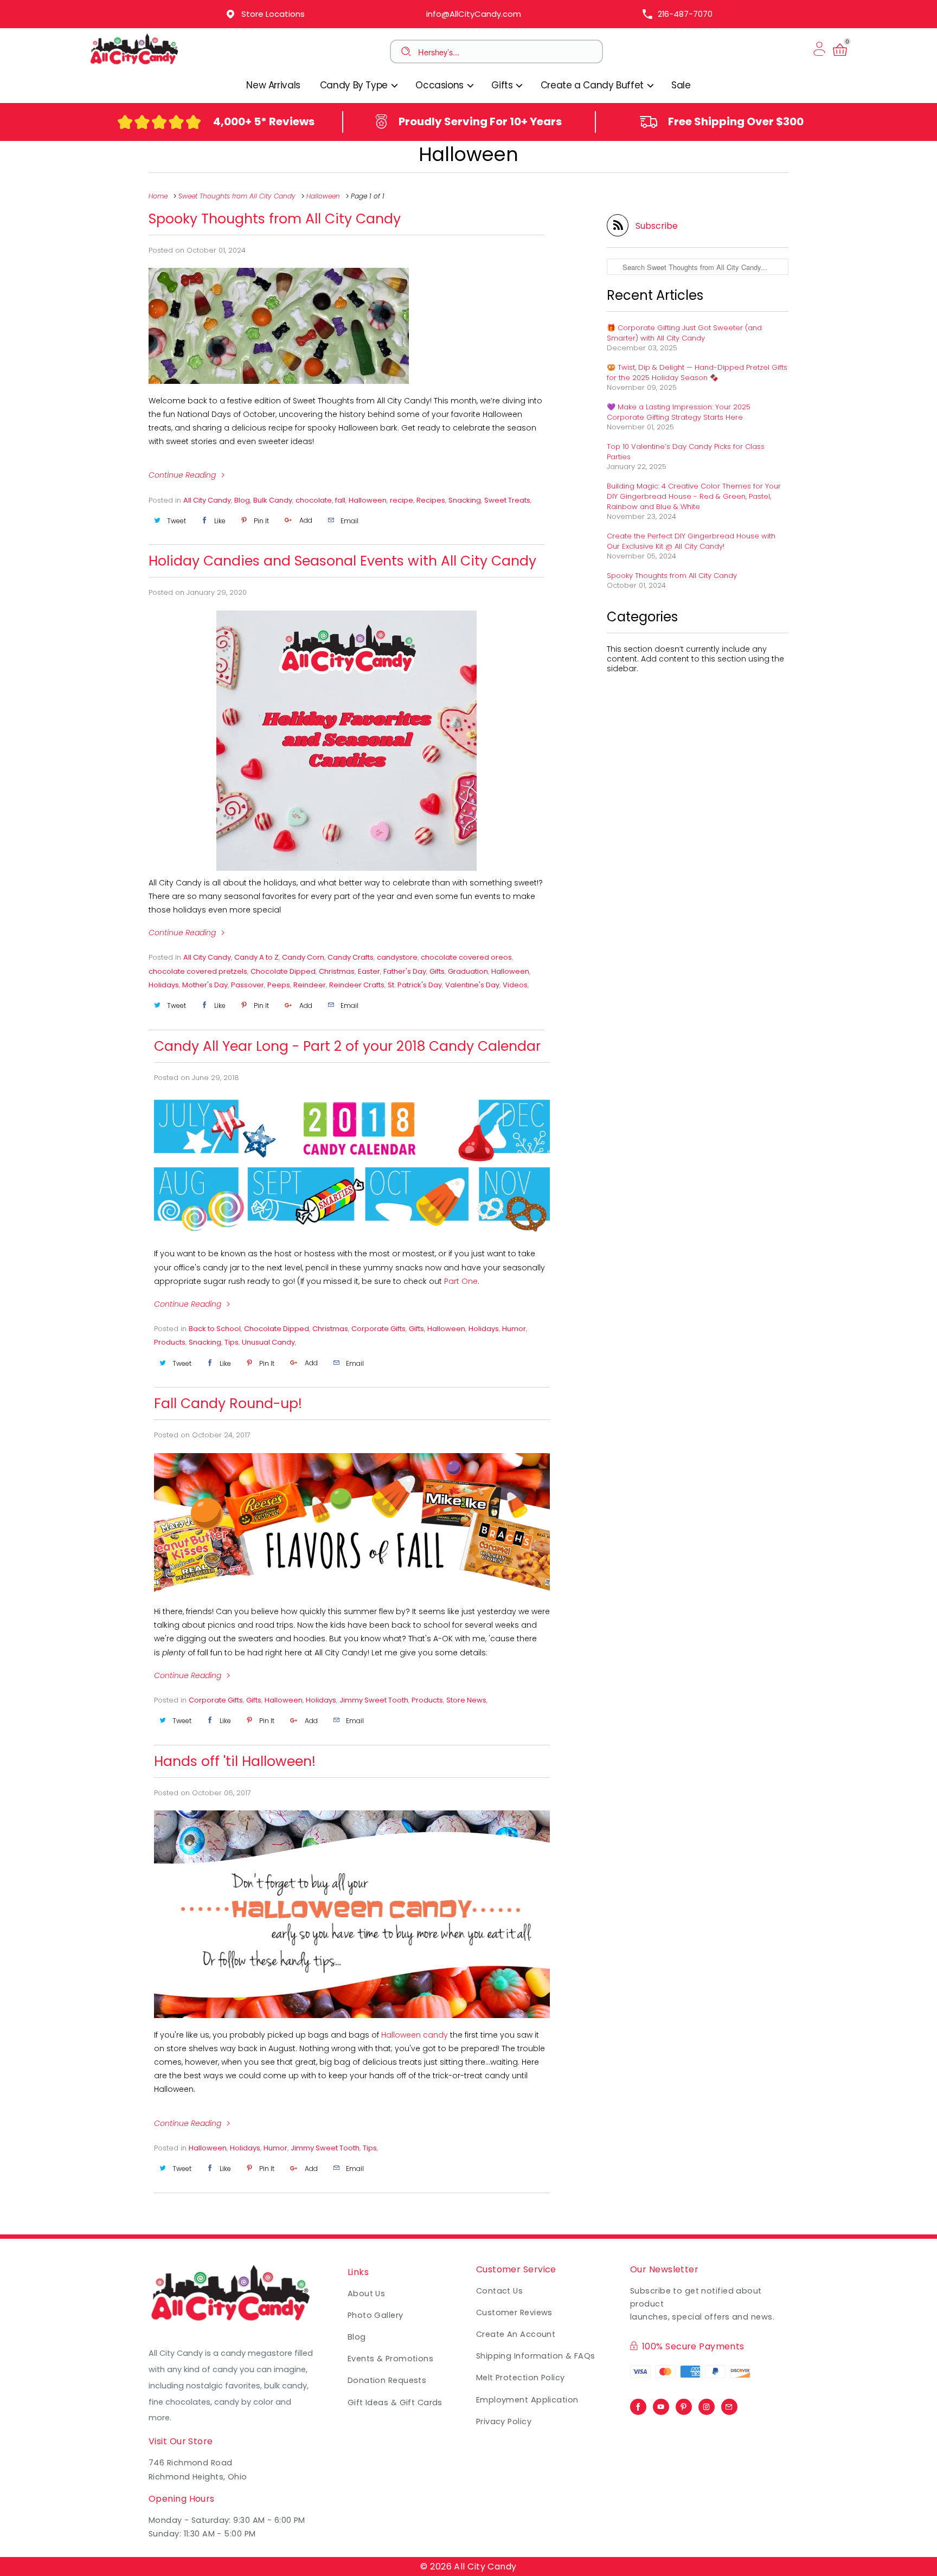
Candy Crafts (351, 957)
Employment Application (527, 2400)
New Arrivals (273, 85)
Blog (242, 500)
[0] (840, 56)
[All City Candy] (135, 64)
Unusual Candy (268, 1342)
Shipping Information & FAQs (536, 2356)
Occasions (441, 85)
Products (170, 1342)
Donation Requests (387, 2380)
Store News (466, 1700)
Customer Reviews (514, 2312)
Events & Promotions (390, 2359)
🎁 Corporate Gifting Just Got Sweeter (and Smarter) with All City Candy (684, 333)
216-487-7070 (685, 14)
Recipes (431, 500)
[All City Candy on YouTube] (661, 2404)
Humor (514, 1329)
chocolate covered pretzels (198, 971)
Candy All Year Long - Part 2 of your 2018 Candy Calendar (347, 1046)
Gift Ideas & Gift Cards (395, 2402)
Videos (515, 985)
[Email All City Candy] (729, 2404)
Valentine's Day (472, 985)
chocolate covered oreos (466, 957)
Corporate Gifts (378, 1329)
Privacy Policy (504, 2421)
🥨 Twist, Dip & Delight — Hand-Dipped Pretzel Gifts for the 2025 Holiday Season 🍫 (697, 372)
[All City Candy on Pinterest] (684, 2404)
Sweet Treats (507, 500)
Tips (232, 1342)
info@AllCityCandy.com (474, 14)
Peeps (279, 985)
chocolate (314, 500)
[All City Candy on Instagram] (707, 2404)
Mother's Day (205, 985)
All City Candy (207, 500)
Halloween (468, 154)
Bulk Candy (273, 500)
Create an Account (516, 2334)
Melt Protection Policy (521, 2378)
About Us (367, 2294)
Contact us (499, 2291)
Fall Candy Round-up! (228, 1403)
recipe (402, 500)
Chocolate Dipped (283, 971)
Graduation (468, 971)
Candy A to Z (256, 957)
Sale (681, 85)
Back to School (215, 1329)
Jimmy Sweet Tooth (374, 1700)
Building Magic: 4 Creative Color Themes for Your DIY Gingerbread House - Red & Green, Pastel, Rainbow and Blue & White (694, 496)
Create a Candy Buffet (593, 85)
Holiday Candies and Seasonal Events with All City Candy (342, 561)
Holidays (164, 985)
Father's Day (405, 971)
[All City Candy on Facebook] (638, 2404)
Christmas (337, 971)
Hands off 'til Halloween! (235, 1761)
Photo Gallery (376, 2315)
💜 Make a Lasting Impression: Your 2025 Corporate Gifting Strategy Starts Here (679, 412)
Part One (461, 1281)
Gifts (503, 85)
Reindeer (310, 985)
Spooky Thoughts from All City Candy (275, 219)
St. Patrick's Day (415, 985)
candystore (397, 957)
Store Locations (273, 14)
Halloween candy (415, 2035)
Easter (369, 971)
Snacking (465, 500)
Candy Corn (303, 957)
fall (340, 500)
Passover (248, 985)
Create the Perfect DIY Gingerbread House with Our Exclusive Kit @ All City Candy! (691, 541)
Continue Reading (183, 475)
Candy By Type (355, 85)
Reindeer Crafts (357, 985)
